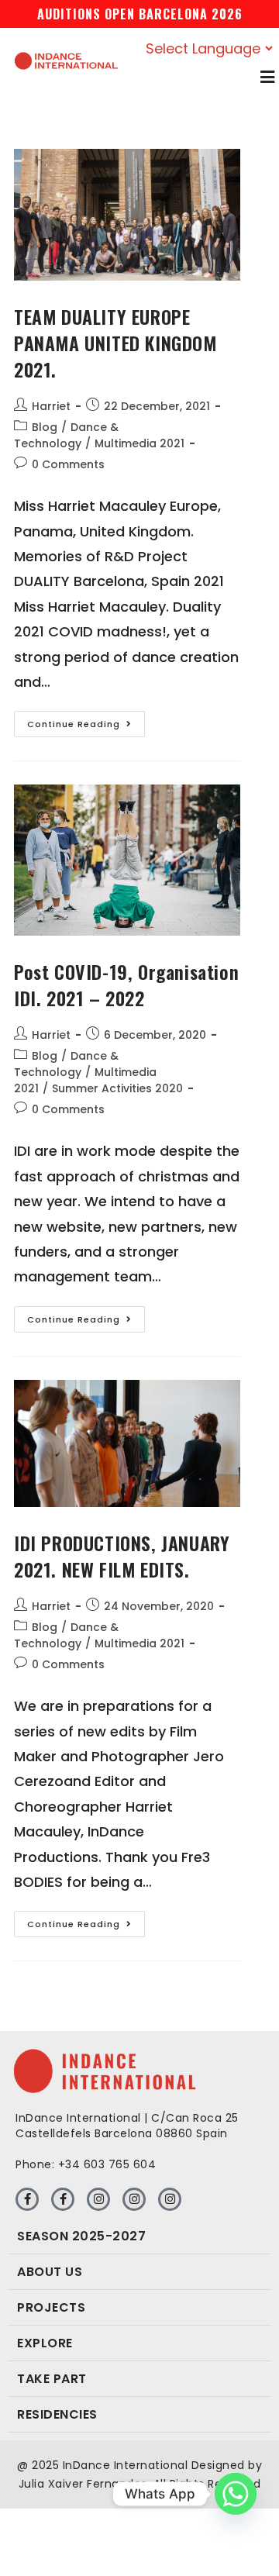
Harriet (51, 406)
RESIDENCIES (57, 2414)
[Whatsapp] (236, 2494)
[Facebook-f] (27, 2199)
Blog (45, 427)
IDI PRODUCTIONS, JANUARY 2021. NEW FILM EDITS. (122, 1556)
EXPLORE (45, 2343)
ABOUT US (50, 2272)
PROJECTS (51, 2307)
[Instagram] (98, 2199)
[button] (139, 2236)
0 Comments (68, 464)
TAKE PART (52, 2379)
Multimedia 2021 (139, 443)
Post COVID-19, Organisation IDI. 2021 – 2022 (126, 985)
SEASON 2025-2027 (81, 2236)
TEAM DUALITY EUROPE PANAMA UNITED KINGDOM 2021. (115, 342)
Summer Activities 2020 (117, 1088)
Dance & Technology (66, 435)
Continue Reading (86, 721)
